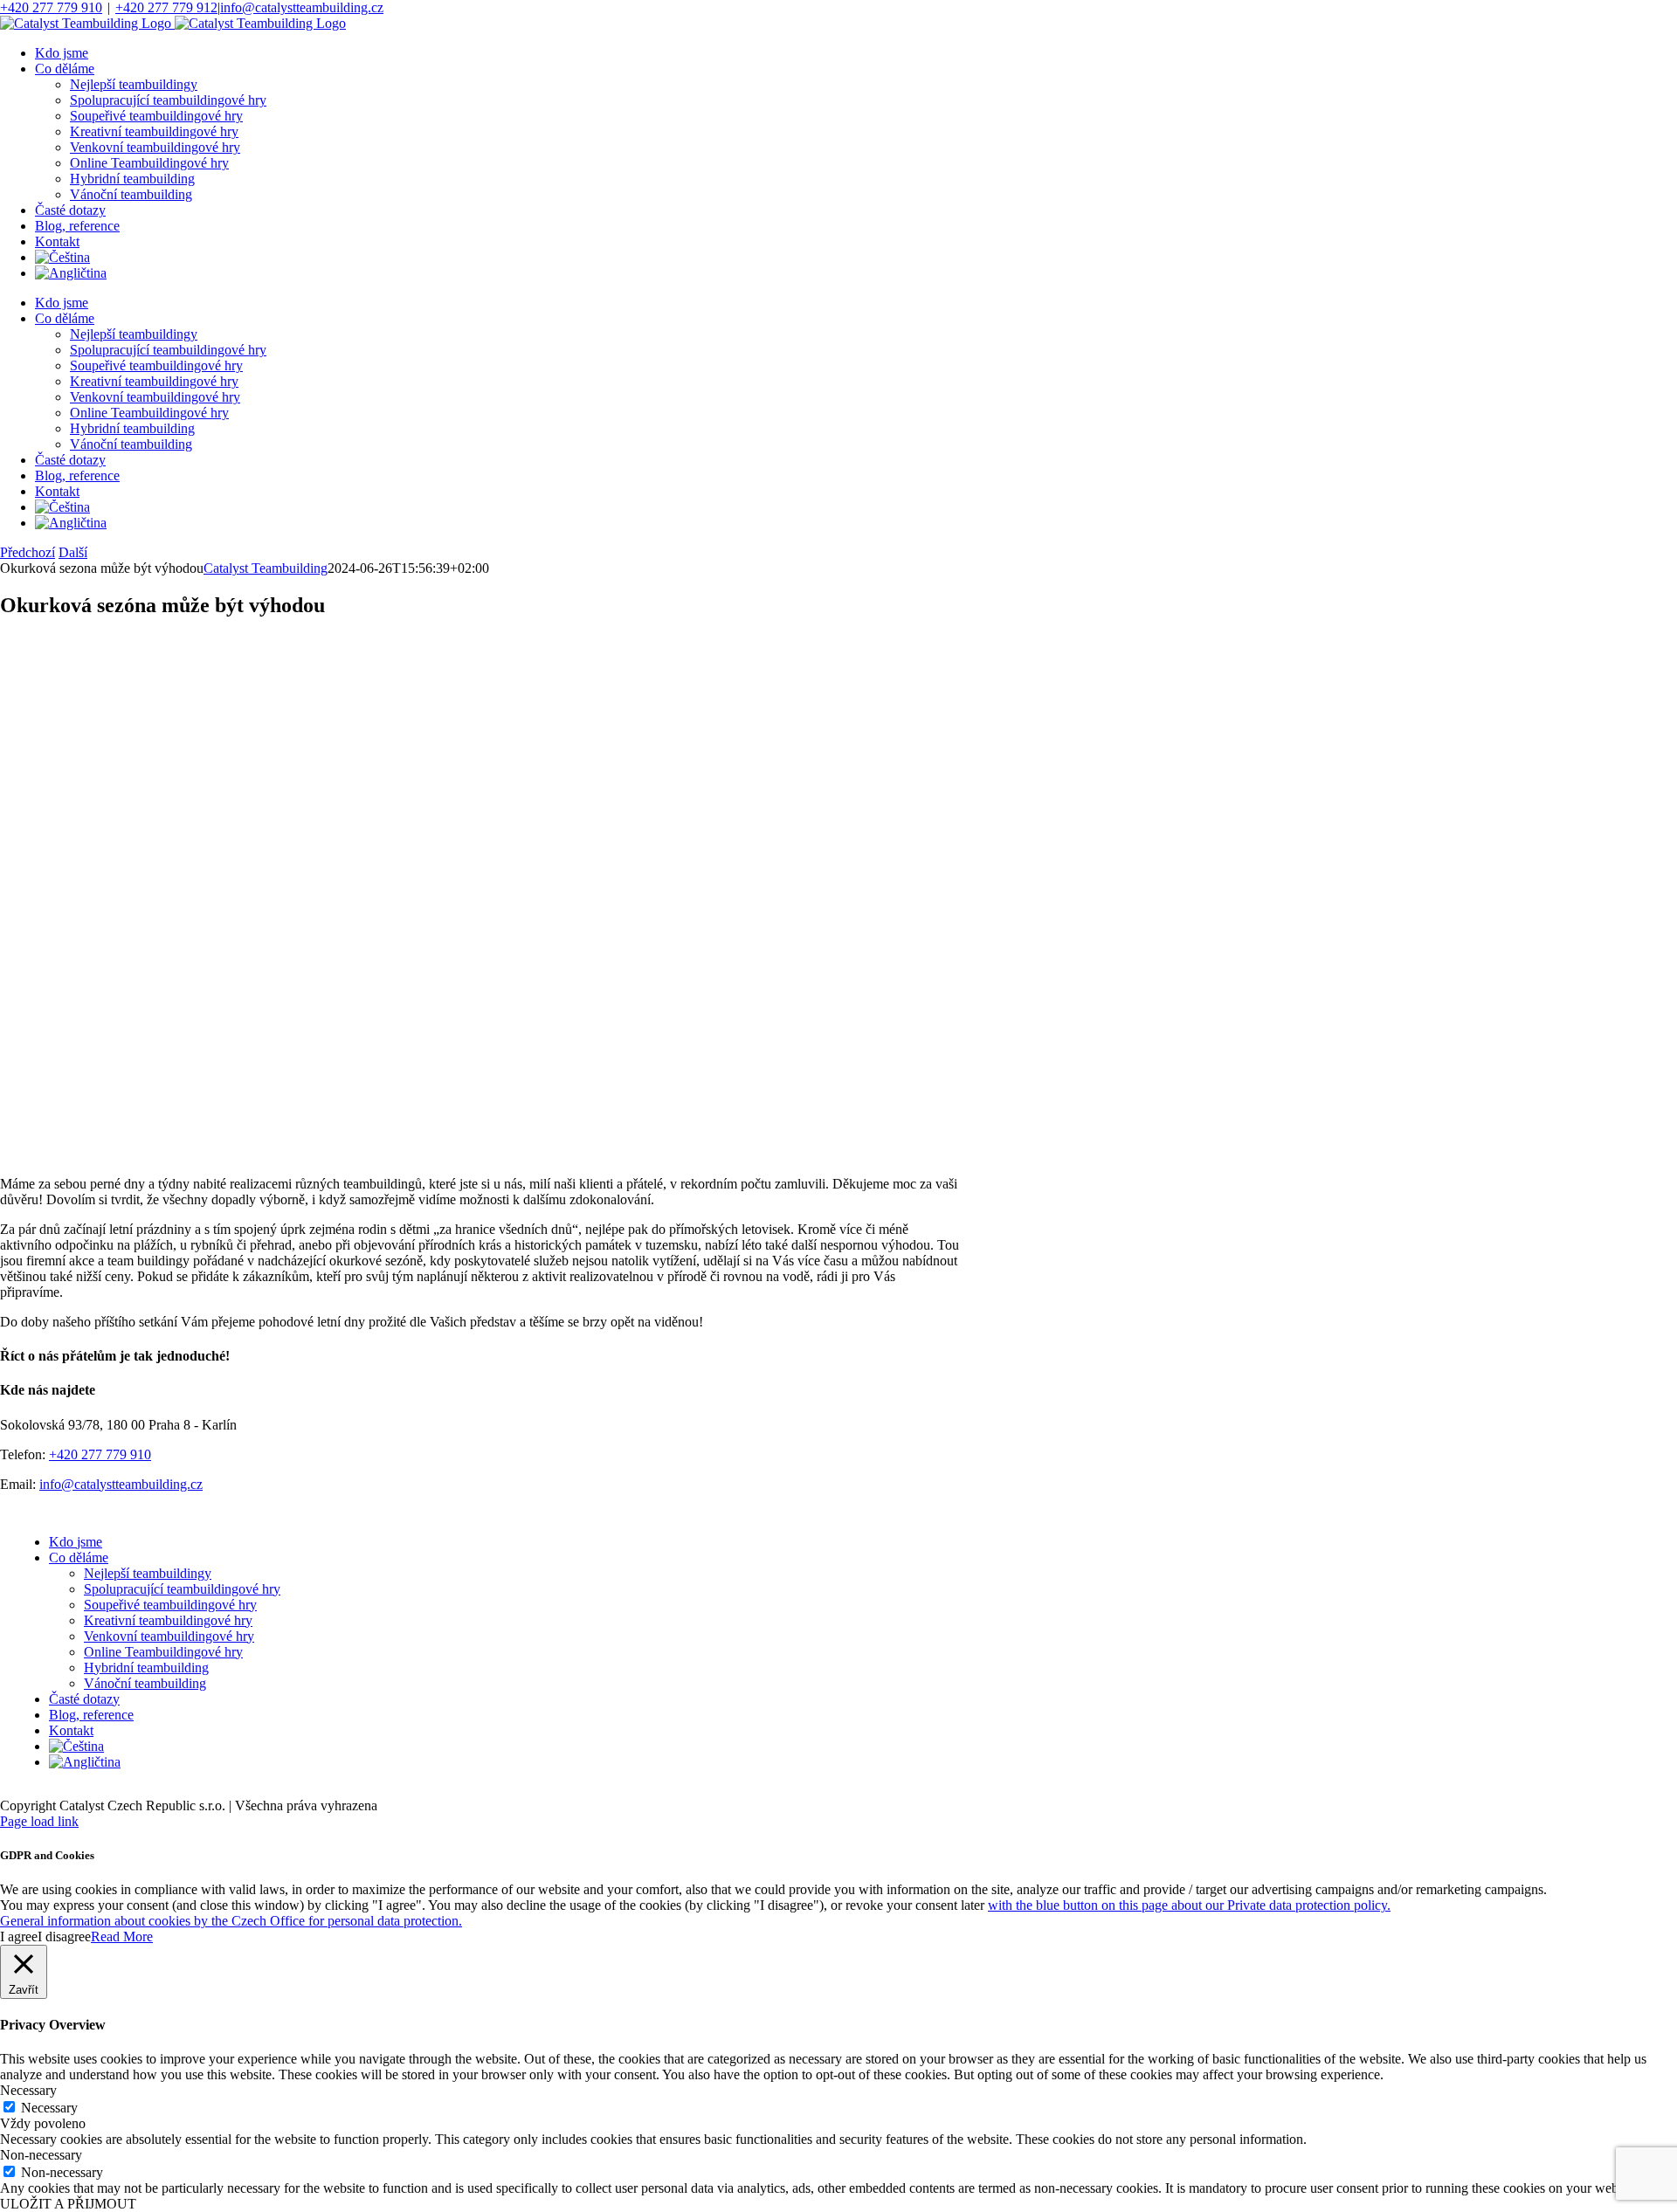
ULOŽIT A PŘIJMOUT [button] (68, 2204)
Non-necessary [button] (41, 2155)
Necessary (49, 2108)
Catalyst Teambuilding (266, 568)
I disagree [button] (64, 1936)
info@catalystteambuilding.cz (302, 7)
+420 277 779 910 (51, 7)
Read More (122, 1936)
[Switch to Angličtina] (71, 273)
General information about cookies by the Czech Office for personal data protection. (231, 1921)
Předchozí (28, 552)
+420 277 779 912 (166, 7)
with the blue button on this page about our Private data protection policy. (1189, 1905)
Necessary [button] (28, 2090)
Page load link (39, 1821)
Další (73, 552)
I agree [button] (19, 1936)
